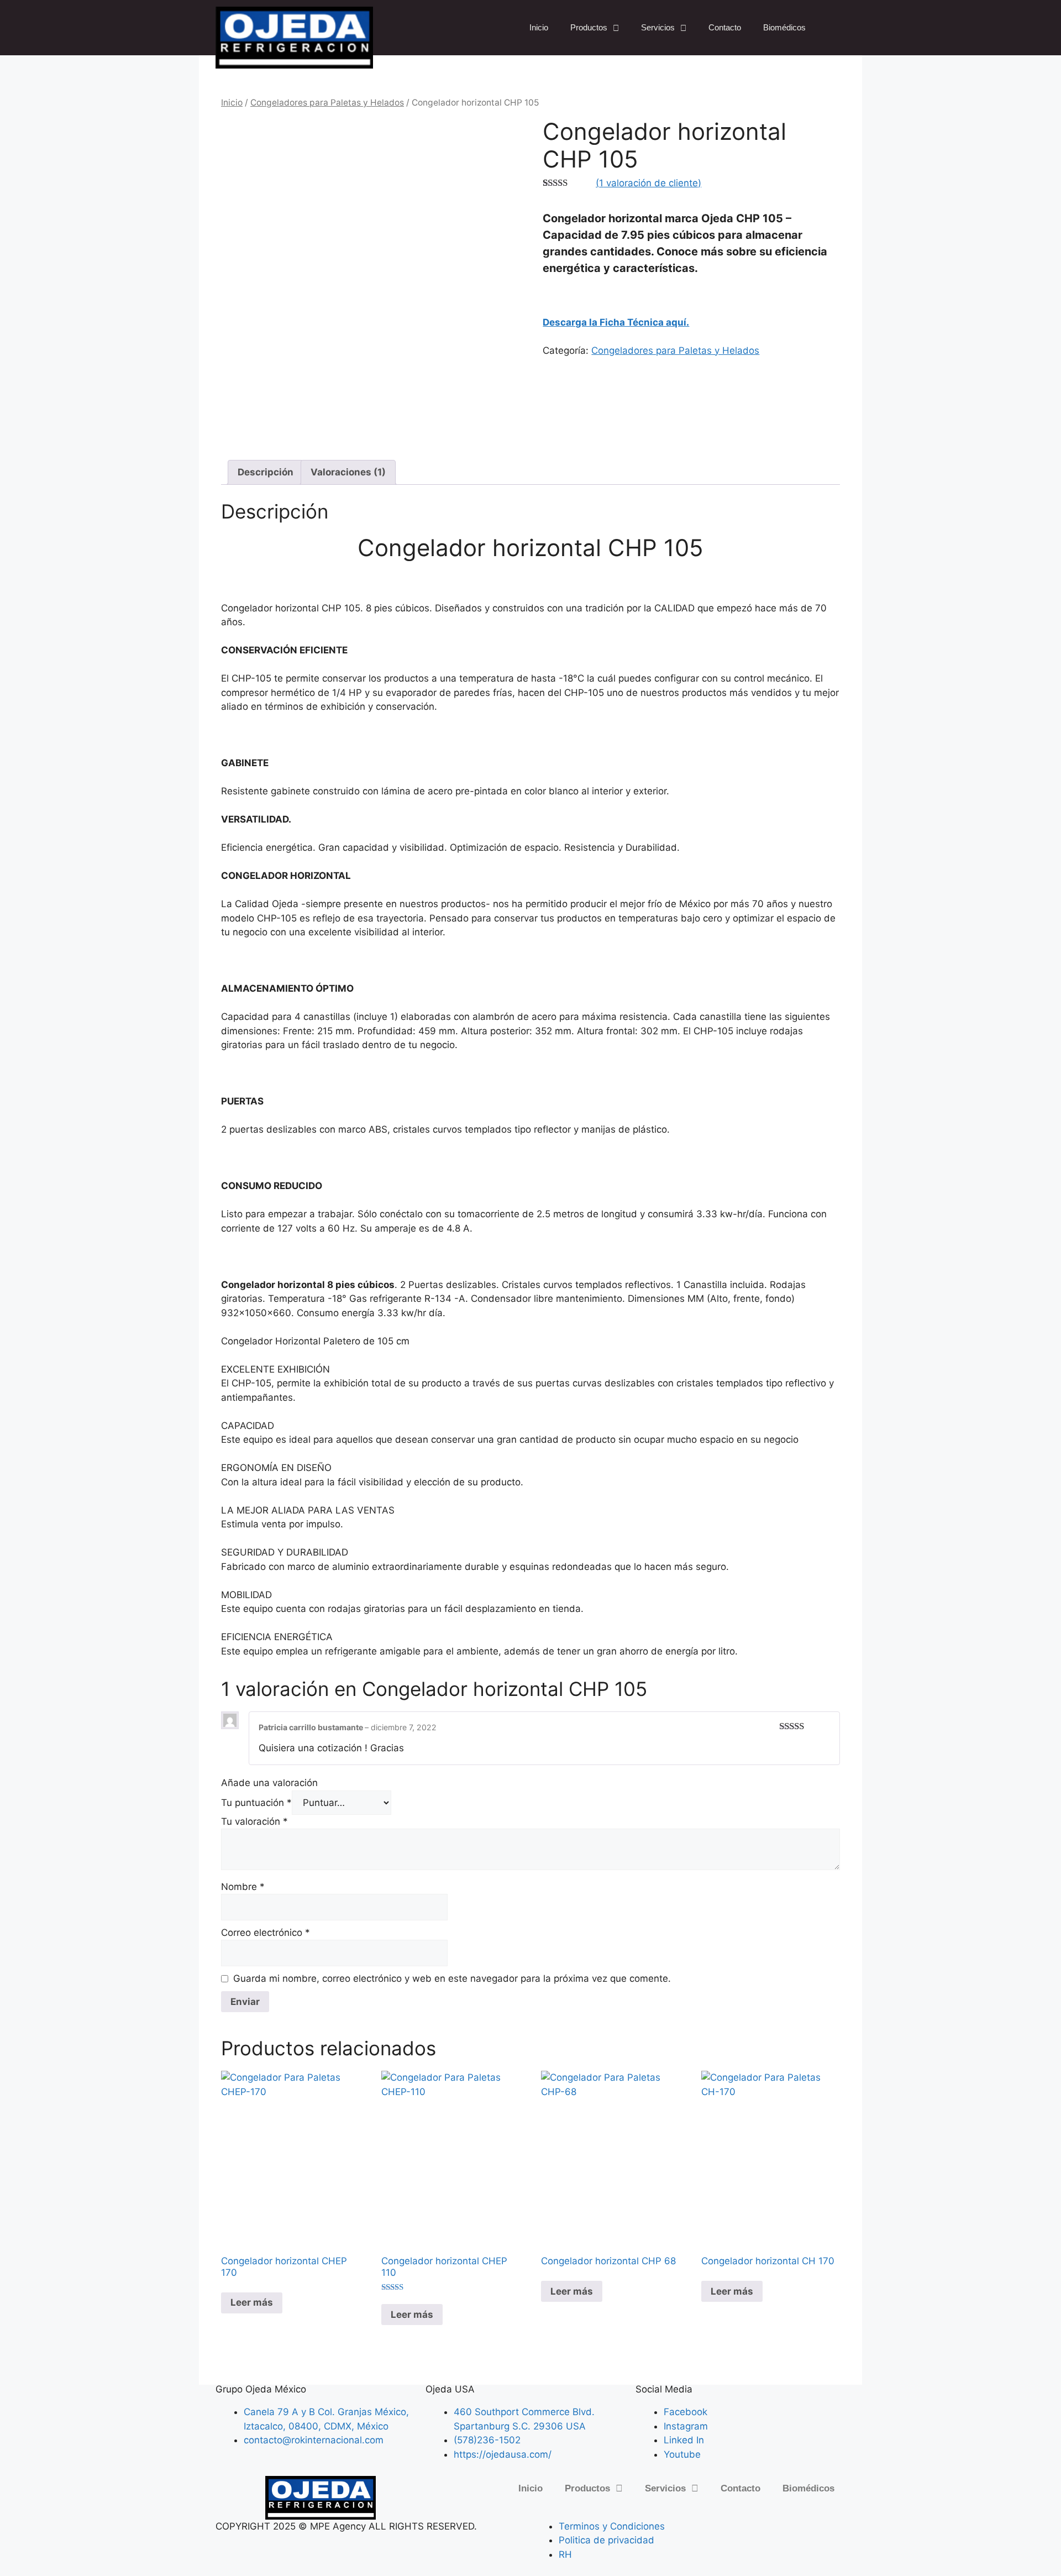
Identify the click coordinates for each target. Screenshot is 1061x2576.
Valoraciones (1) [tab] (348, 472)
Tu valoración (254, 1821)
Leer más (252, 2302)
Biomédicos (784, 27)
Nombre (243, 1887)
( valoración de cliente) (648, 183)
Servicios (658, 27)
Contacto (725, 27)
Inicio (539, 27)
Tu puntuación (256, 1803)
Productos (589, 27)
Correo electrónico (266, 1933)
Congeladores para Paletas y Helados (327, 103)
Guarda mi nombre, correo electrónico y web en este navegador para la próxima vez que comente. (452, 1978)
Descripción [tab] (266, 472)
